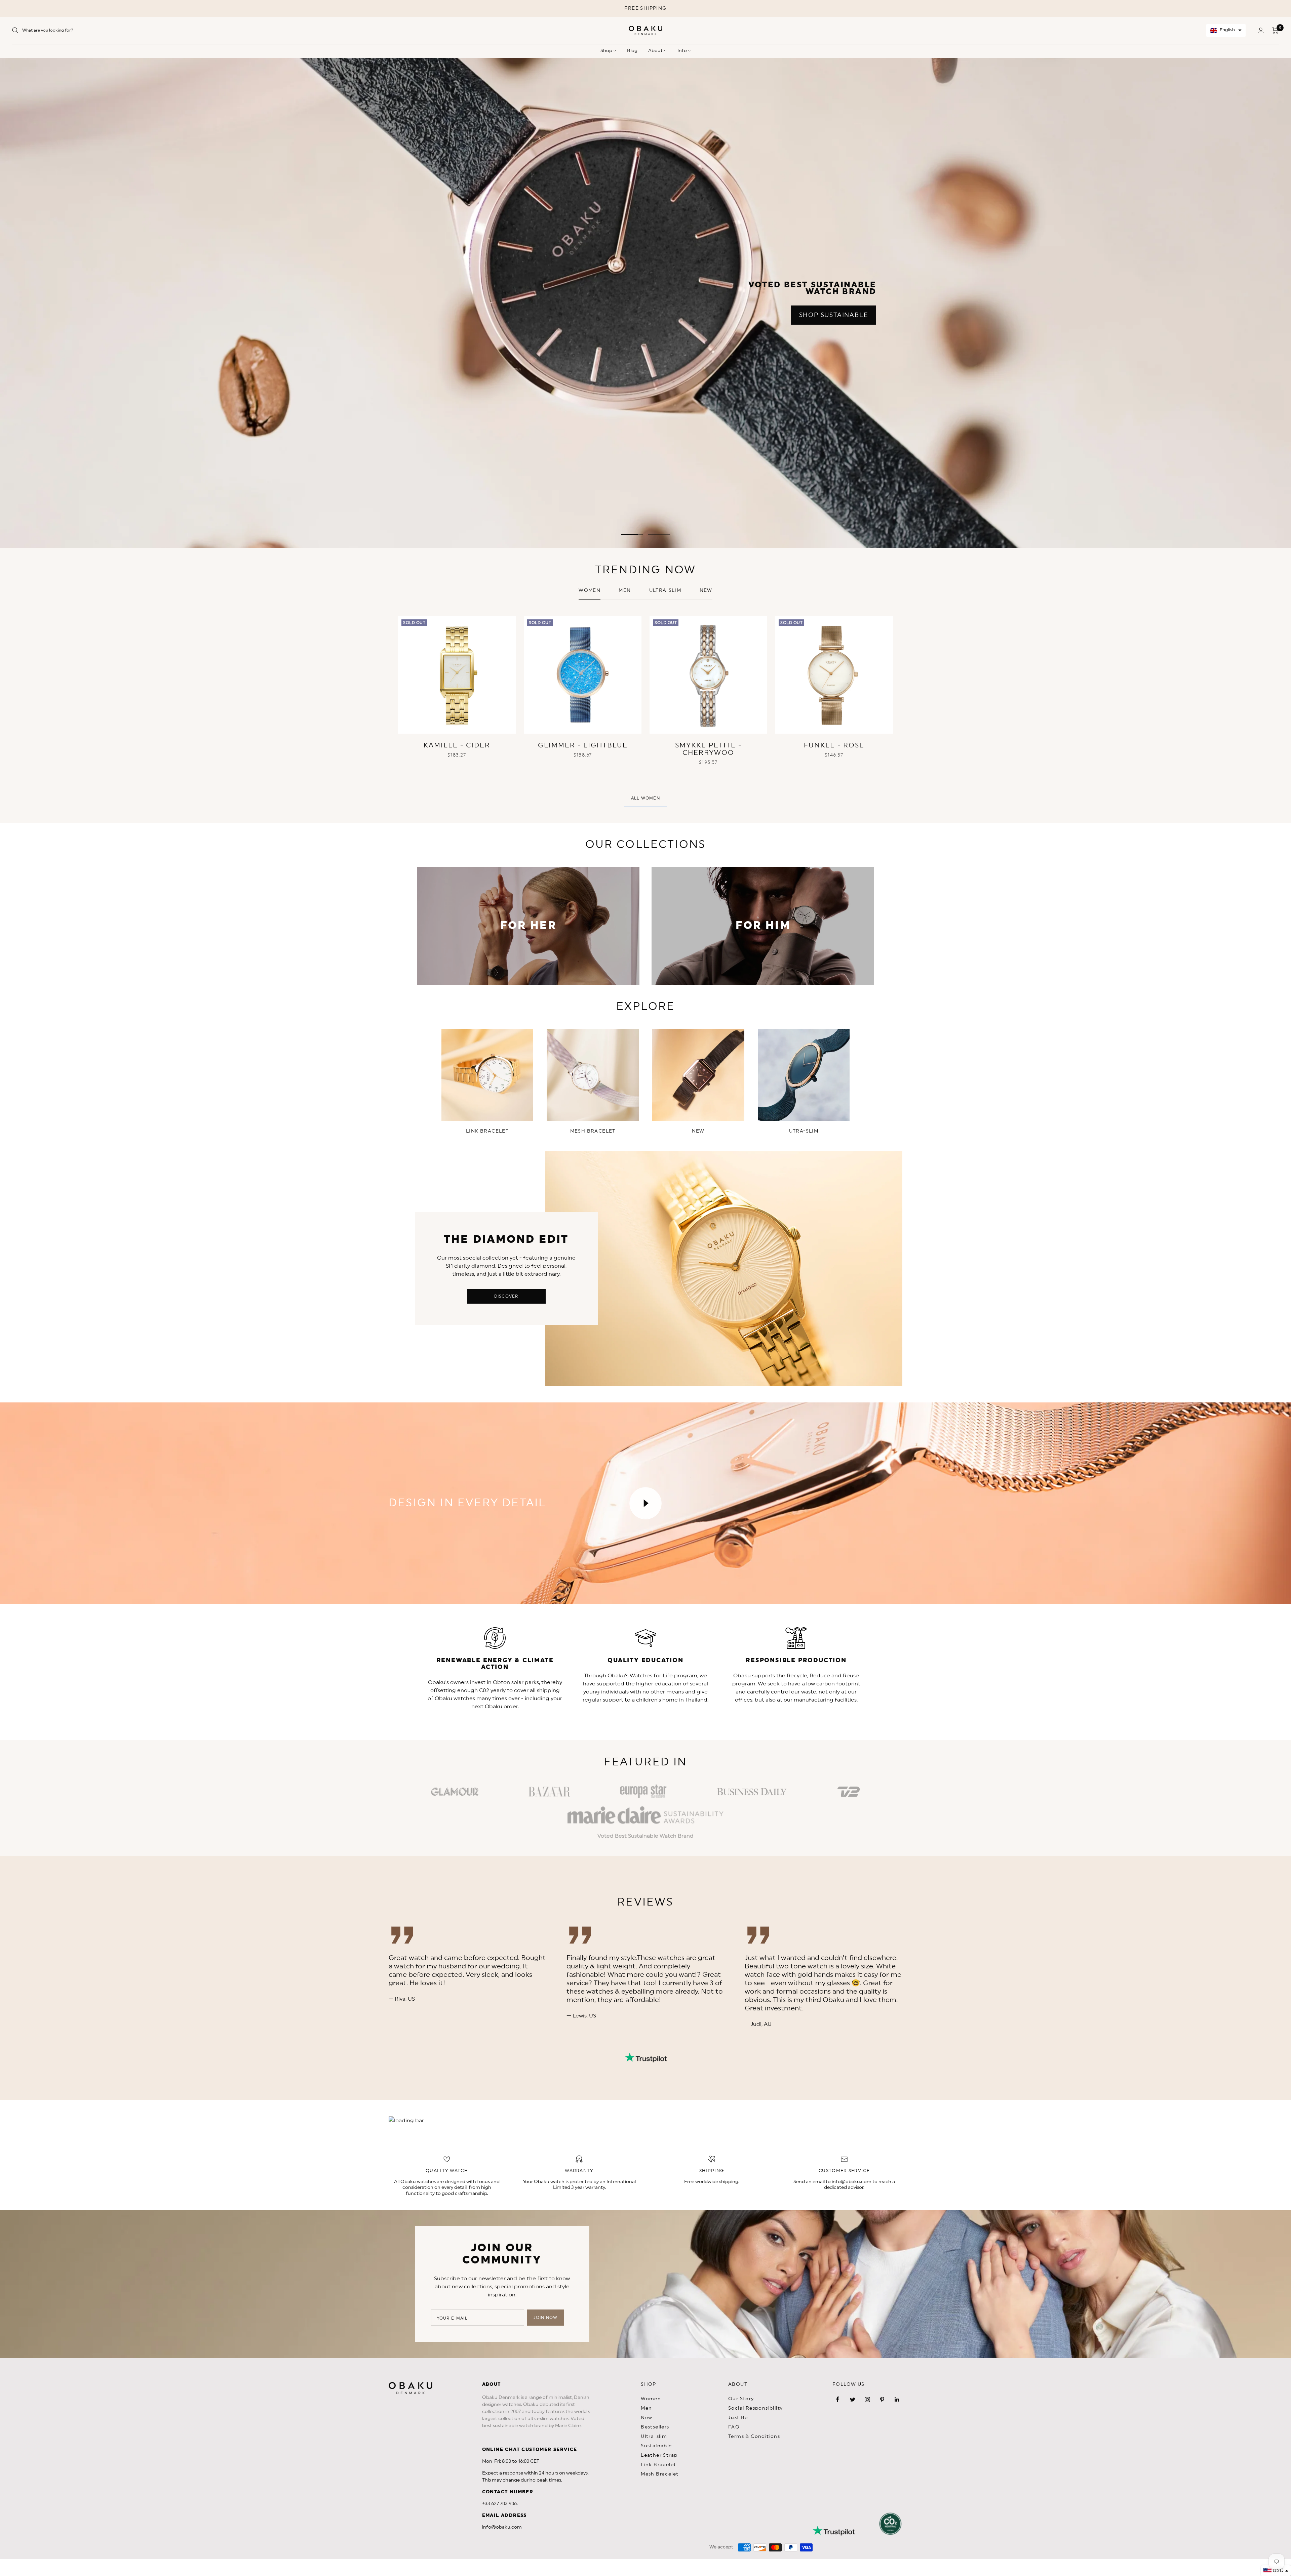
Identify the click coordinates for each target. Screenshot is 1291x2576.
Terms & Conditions (754, 2437)
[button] (1226, 30)
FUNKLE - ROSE (834, 745)
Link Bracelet (658, 2465)
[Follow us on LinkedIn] (897, 2400)
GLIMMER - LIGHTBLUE (583, 745)
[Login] (1261, 30)
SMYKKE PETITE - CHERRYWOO (708, 749)
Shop (607, 51)
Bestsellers (655, 2427)
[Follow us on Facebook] (838, 2400)
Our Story (741, 2399)
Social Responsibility (755, 2408)
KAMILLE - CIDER (457, 745)
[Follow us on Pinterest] (882, 2400)
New (647, 2418)
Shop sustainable (834, 315)
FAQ (734, 2427)
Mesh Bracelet (660, 2474)
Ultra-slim (665, 590)
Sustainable (656, 2446)
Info (683, 51)
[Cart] (1275, 30)
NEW (706, 590)
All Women (645, 798)
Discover (506, 1296)
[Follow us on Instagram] (867, 2400)
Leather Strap (659, 2455)
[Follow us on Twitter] (853, 2400)
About (656, 51)
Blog (632, 51)
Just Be (738, 2418)
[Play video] (645, 1503)
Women (590, 590)
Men (625, 590)
